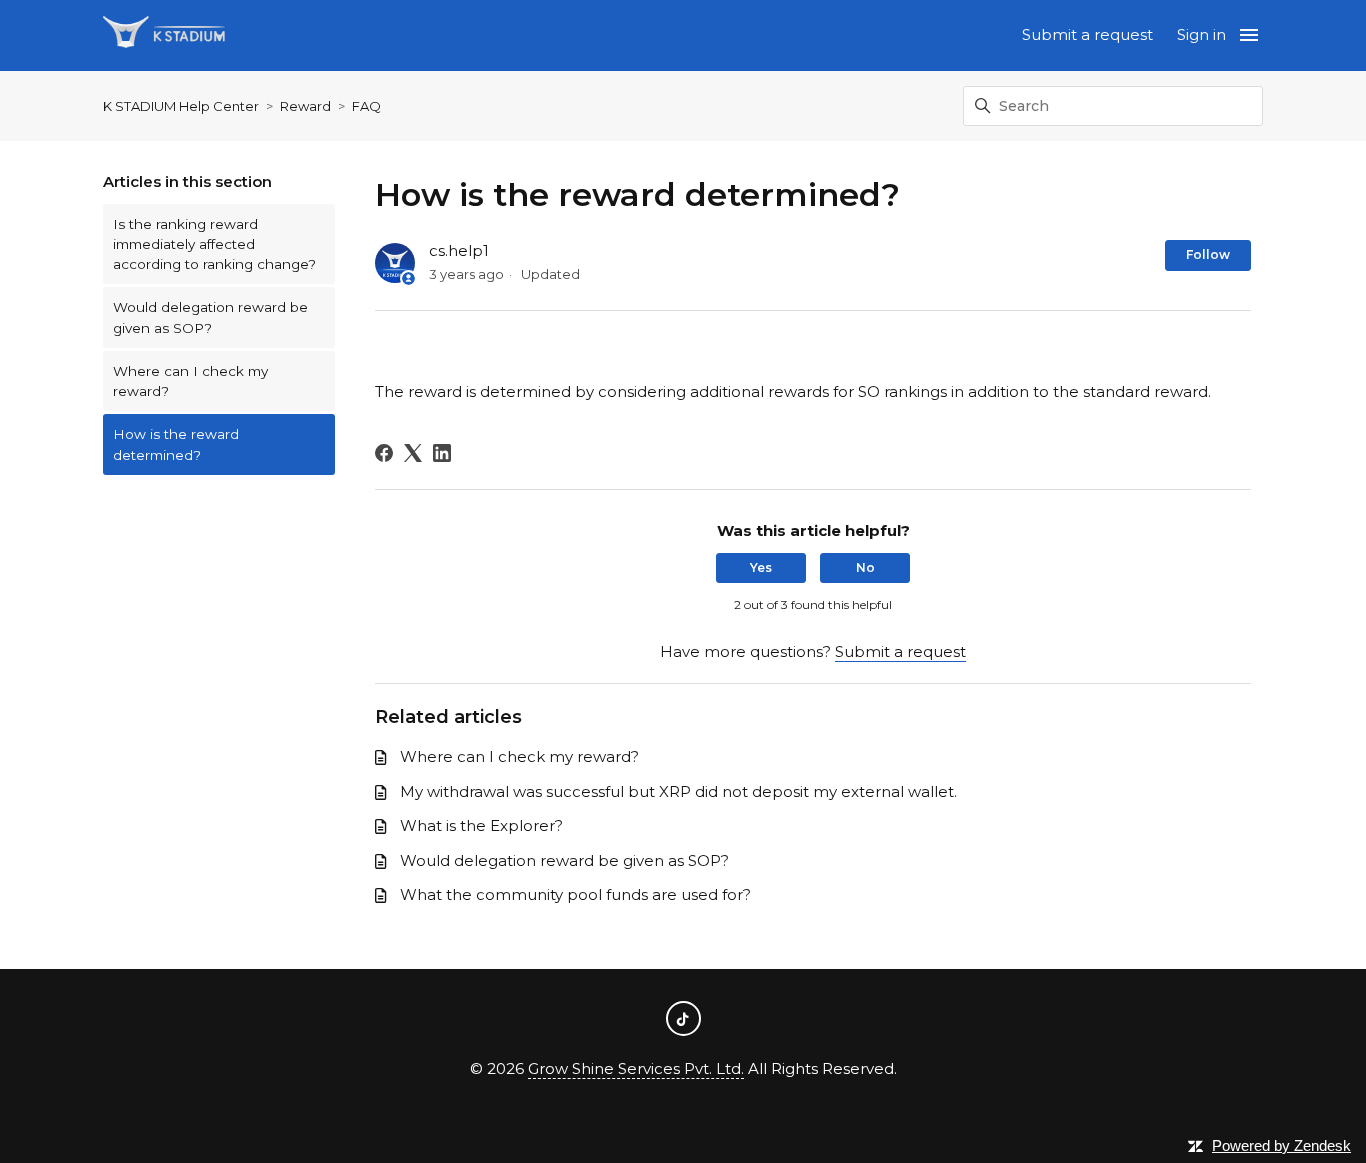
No (865, 567)
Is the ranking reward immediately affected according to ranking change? (214, 244)
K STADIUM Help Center (181, 106)
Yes (761, 567)
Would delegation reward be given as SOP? (210, 317)
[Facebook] (384, 453)
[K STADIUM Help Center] (164, 35)
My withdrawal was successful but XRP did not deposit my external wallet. (678, 791)
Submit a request (1087, 34)
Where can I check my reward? (190, 381)
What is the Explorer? (481, 825)
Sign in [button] (1201, 34)
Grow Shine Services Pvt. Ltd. (636, 1068)
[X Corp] (413, 453)
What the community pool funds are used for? (575, 894)
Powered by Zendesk (1281, 1145)
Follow (1208, 254)
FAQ (366, 106)
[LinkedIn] (442, 453)
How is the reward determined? (176, 444)
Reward (305, 106)
